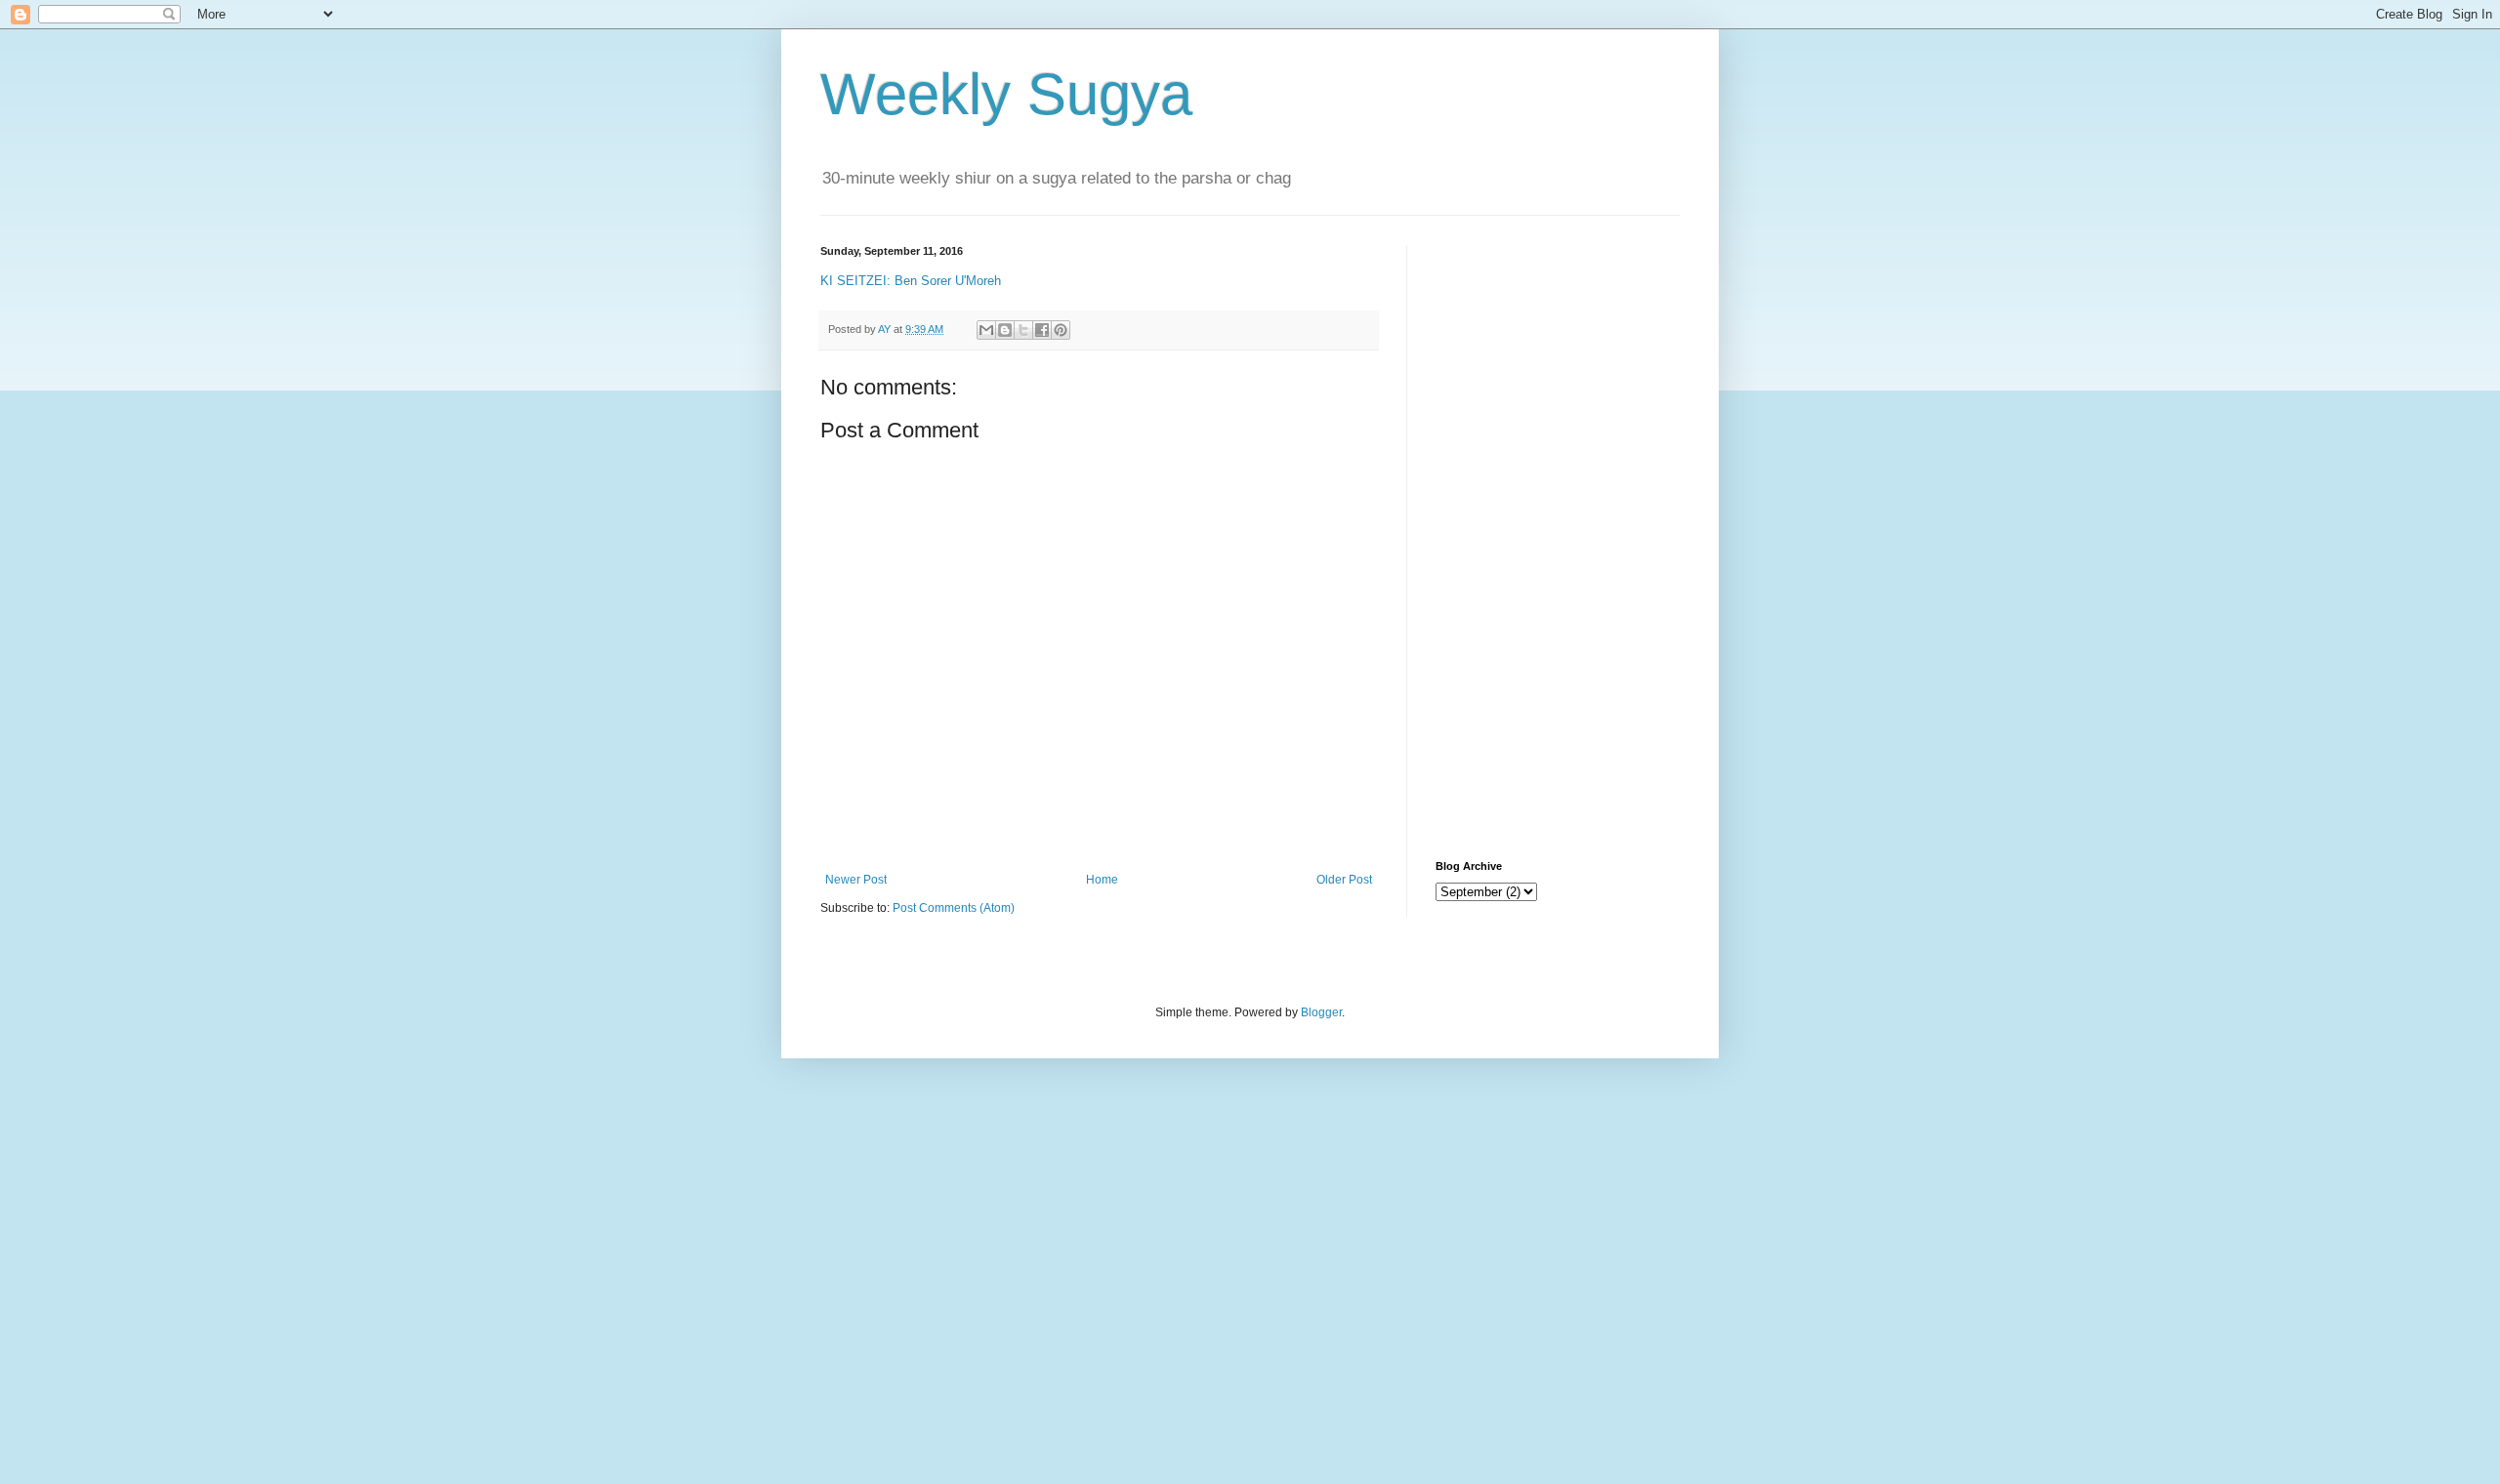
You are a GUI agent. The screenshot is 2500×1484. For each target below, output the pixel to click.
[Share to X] (1023, 330)
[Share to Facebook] (1042, 330)
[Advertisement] (1558, 538)
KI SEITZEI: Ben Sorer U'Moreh (911, 281)
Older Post (1344, 880)
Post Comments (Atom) (954, 908)
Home (1102, 880)
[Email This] (986, 330)
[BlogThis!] (1005, 330)
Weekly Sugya (1006, 94)
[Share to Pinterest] (1061, 330)
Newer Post (856, 880)
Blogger (1321, 1012)
